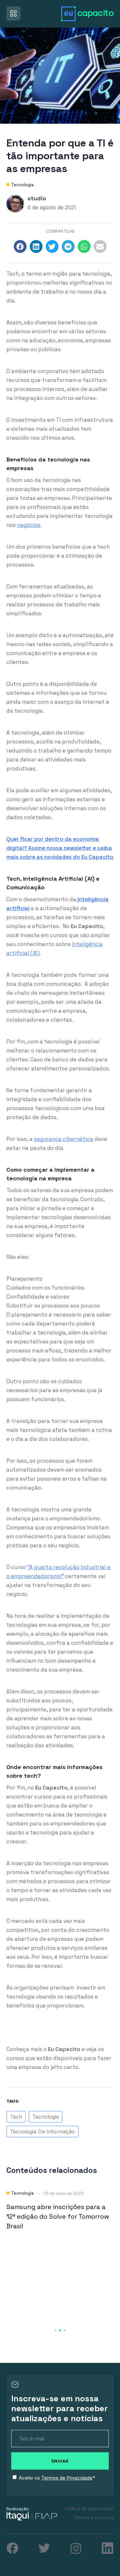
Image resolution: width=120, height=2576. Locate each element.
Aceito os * (57, 2478)
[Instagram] (76, 2548)
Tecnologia (22, 185)
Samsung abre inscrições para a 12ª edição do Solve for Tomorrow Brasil (58, 2216)
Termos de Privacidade (67, 2478)
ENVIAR (60, 2461)
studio (37, 198)
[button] (20, 246)
